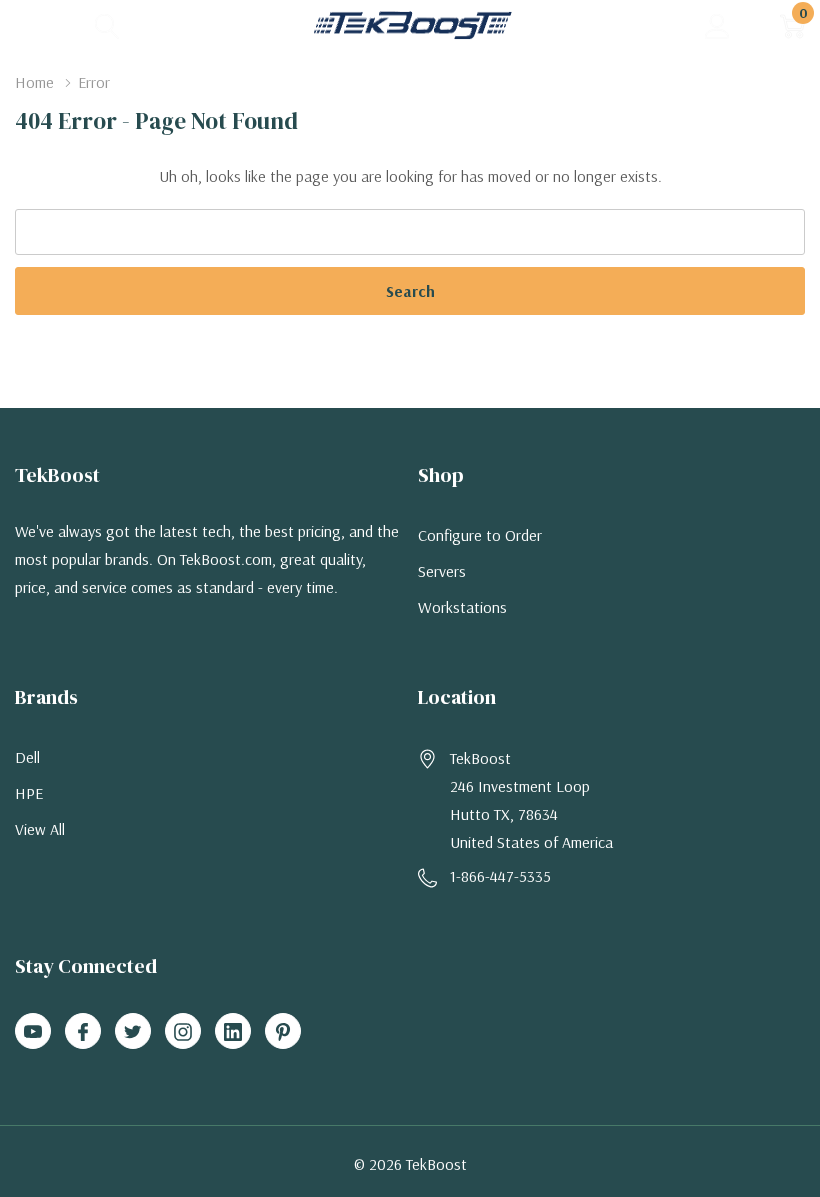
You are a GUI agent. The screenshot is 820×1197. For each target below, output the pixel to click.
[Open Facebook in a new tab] (83, 1032)
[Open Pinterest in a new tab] (283, 1032)
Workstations (462, 607)
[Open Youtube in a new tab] (33, 1032)
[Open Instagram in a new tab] (183, 1032)
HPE (29, 793)
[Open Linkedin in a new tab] (233, 1032)
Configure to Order (480, 535)
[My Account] (717, 25)
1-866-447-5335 (500, 876)
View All (40, 829)
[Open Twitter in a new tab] (133, 1032)
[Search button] (107, 25)
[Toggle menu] (30, 25)
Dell (27, 757)
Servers (442, 571)
